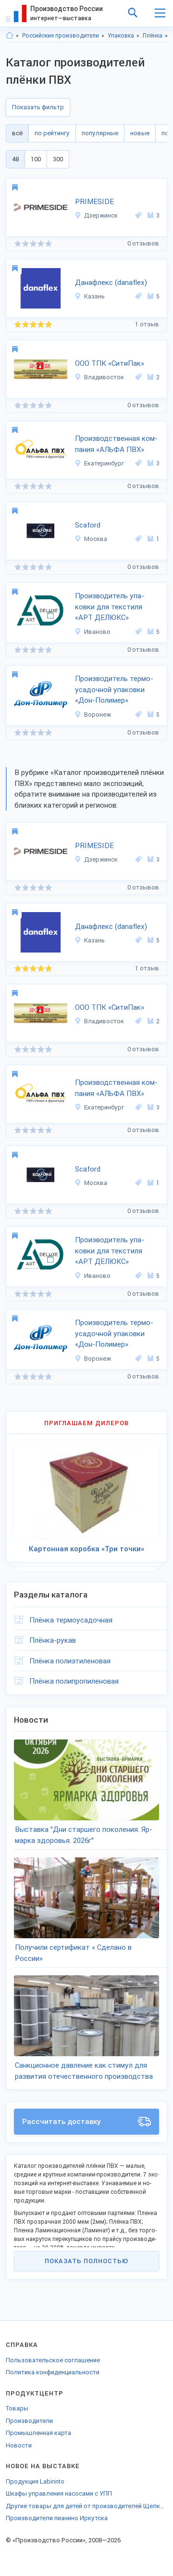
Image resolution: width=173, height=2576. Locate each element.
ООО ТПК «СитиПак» (110, 363)
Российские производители (61, 36)
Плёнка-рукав (53, 1640)
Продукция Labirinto (35, 2481)
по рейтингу (52, 133)
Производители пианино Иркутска (57, 2518)
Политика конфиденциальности (53, 2372)
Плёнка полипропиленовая (74, 1681)
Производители (29, 2421)
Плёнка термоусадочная (71, 1620)
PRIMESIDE (94, 202)
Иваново (97, 632)
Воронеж (98, 715)
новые (140, 133)
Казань (94, 296)
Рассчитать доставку (62, 2122)
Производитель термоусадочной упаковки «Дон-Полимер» (114, 689)
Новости (19, 2445)
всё (17, 133)
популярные (100, 133)
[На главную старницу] (10, 36)
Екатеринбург (104, 463)
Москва (96, 539)
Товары (17, 2408)
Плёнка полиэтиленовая (70, 1661)
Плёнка (153, 36)
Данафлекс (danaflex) (111, 283)
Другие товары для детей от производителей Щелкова (86, 2506)
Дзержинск (101, 215)
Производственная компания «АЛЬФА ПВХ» (116, 444)
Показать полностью (86, 2261)
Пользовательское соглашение (53, 2360)
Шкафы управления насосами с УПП (59, 2493)
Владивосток (104, 377)
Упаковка (121, 36)
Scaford (88, 525)
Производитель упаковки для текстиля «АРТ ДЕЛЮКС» (110, 607)
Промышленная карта (38, 2433)
